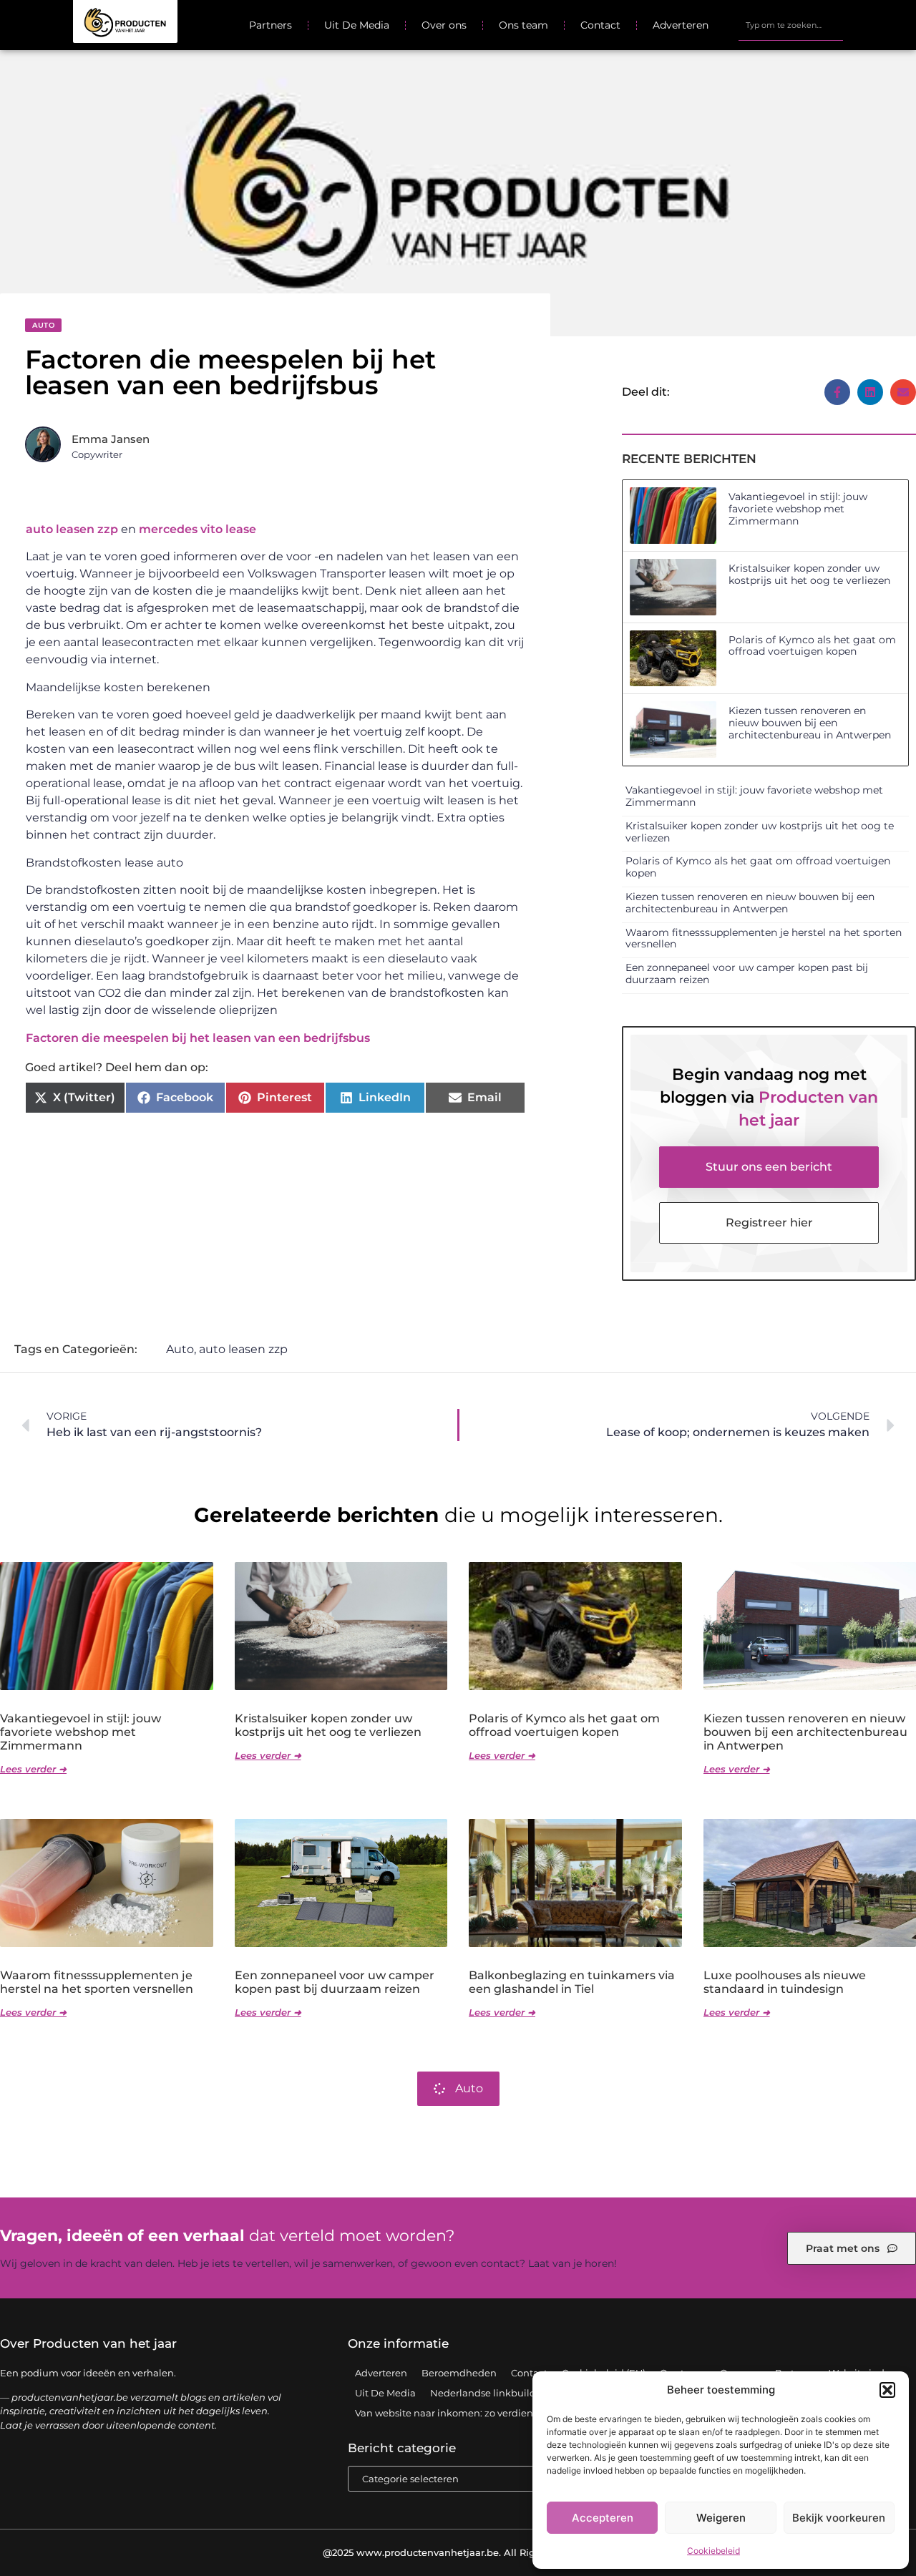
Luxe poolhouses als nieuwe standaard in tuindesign (785, 1982)
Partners (271, 25)
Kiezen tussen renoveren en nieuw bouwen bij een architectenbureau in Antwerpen (810, 723)
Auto (43, 325)
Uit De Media (357, 25)
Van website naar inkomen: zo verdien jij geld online (477, 2413)
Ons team (523, 25)
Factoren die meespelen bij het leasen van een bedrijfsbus (198, 1038)
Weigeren (721, 2518)
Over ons (444, 25)
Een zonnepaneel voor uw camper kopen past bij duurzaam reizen (747, 974)
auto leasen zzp (72, 529)
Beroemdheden (459, 2373)
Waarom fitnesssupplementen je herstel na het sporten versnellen (764, 938)
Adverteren (681, 25)
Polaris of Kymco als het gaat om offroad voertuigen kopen (812, 646)
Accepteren (603, 2518)
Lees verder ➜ (33, 1769)
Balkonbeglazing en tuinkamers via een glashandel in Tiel (572, 1982)
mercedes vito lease (198, 529)
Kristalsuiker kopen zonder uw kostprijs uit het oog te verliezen (809, 574)
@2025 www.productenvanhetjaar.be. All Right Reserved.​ (458, 2552)
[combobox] (790, 25)
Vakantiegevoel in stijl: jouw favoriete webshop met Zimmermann (798, 509)
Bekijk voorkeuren (839, 2518)
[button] (887, 2390)
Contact (600, 25)
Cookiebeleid (713, 2551)
